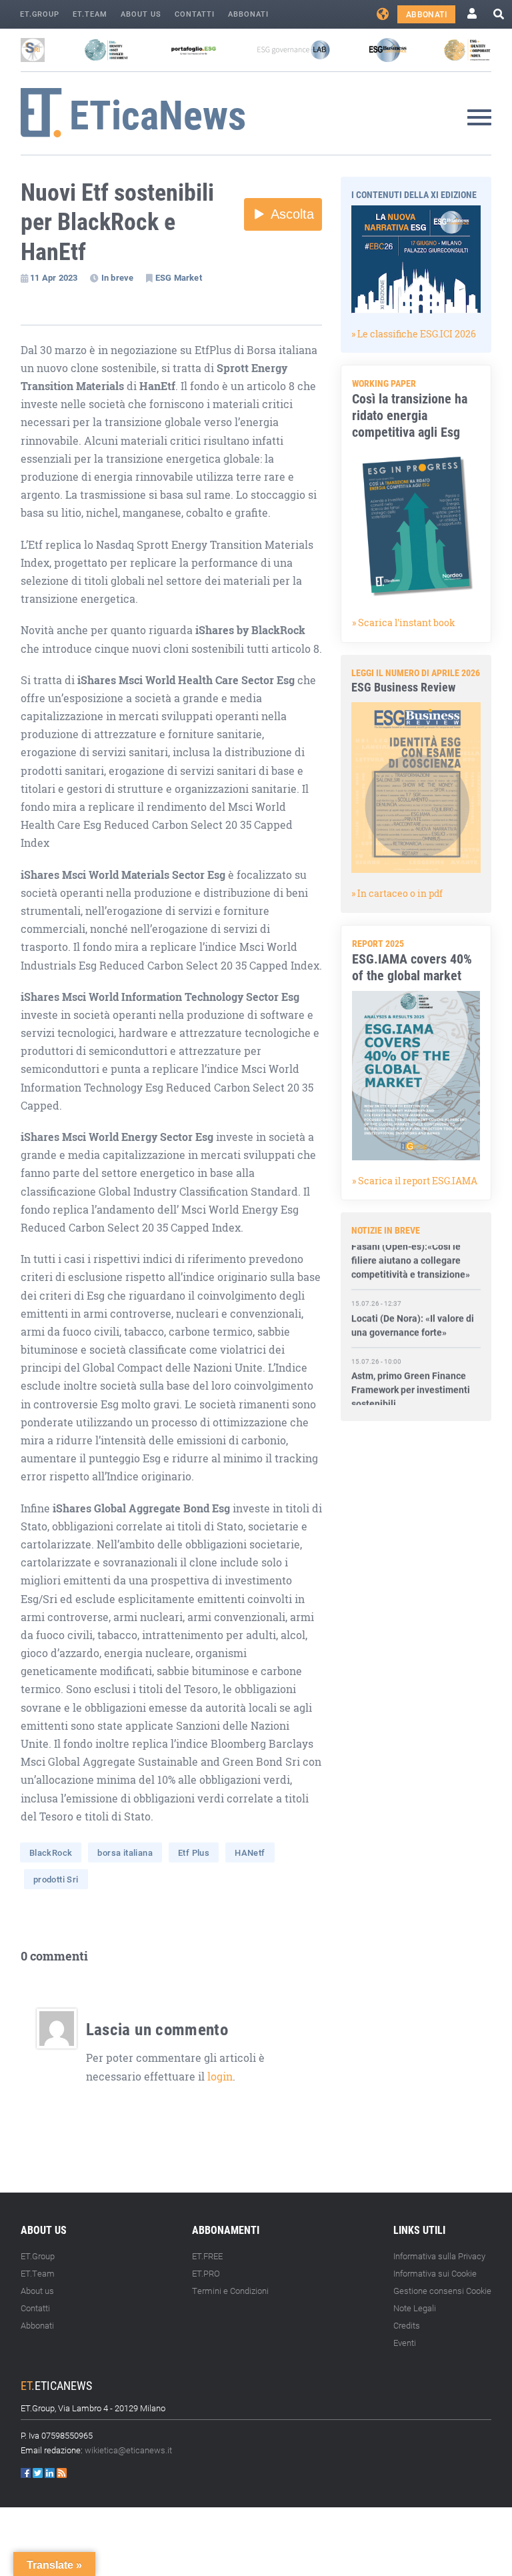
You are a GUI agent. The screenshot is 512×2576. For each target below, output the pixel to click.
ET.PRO (206, 2273)
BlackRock (51, 1852)
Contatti (195, 14)
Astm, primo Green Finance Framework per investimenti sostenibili (411, 1376)
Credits (407, 2325)
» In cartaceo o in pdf (397, 893)
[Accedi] (472, 14)
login (220, 2077)
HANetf (250, 1852)
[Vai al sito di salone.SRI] (33, 50)
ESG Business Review (403, 687)
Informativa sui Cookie (435, 2273)
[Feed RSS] (62, 2473)
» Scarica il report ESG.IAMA (415, 1181)
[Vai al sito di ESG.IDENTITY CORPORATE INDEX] (467, 50)
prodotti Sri (56, 1879)
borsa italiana (125, 1852)
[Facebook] (27, 2473)
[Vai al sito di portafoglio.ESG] (194, 50)
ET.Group (40, 14)
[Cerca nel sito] (499, 14)
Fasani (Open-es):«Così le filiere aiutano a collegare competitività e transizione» (411, 1247)
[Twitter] (39, 2473)
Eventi (405, 2343)
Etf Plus (194, 1852)
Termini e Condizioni (230, 2291)
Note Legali (415, 2308)
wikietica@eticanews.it (128, 2450)
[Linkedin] (51, 2473)
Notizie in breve (386, 1230)
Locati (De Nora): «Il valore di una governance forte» (413, 1312)
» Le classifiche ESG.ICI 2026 (414, 334)
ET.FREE (207, 2256)
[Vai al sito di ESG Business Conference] (388, 50)
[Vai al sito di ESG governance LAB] (294, 50)
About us (141, 14)
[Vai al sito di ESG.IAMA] (106, 50)
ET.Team (90, 14)
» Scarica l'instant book (404, 622)
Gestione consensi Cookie (442, 2291)
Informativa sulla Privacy (439, 2256)
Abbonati (248, 14)
